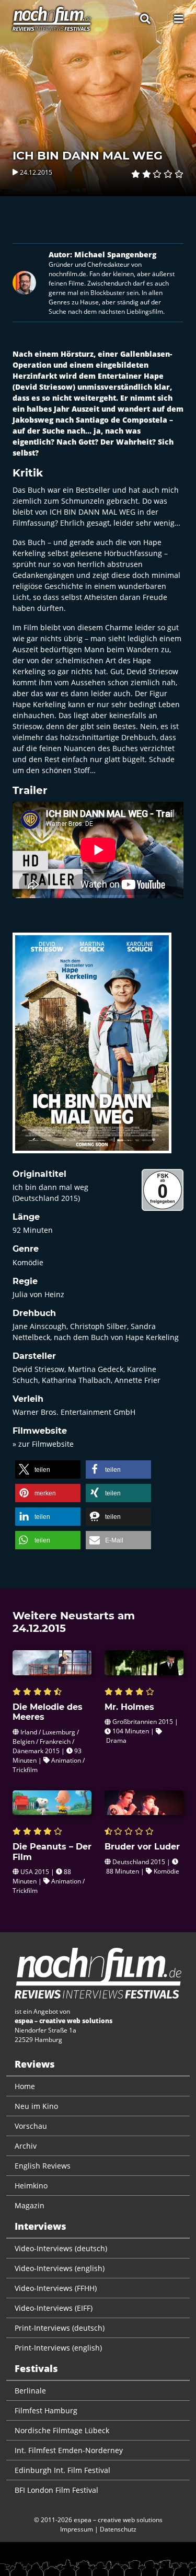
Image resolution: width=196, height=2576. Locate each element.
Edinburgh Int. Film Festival (62, 2470)
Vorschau (31, 2126)
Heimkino (31, 2186)
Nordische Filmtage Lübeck (62, 2430)
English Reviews (43, 2166)
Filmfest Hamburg (46, 2410)
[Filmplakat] (92, 1050)
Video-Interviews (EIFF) (54, 2308)
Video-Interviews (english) (60, 2268)
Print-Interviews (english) (58, 2348)
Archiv (26, 2146)
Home (25, 2086)
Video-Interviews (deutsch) (61, 2248)
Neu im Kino (36, 2106)
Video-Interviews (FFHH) (56, 2288)
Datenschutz (118, 2529)
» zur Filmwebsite (43, 1444)
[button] (48, 1469)
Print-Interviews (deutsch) (60, 2328)
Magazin (30, 2205)
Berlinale (30, 2391)
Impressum (77, 2529)
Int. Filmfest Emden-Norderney (69, 2450)
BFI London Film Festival (56, 2490)
